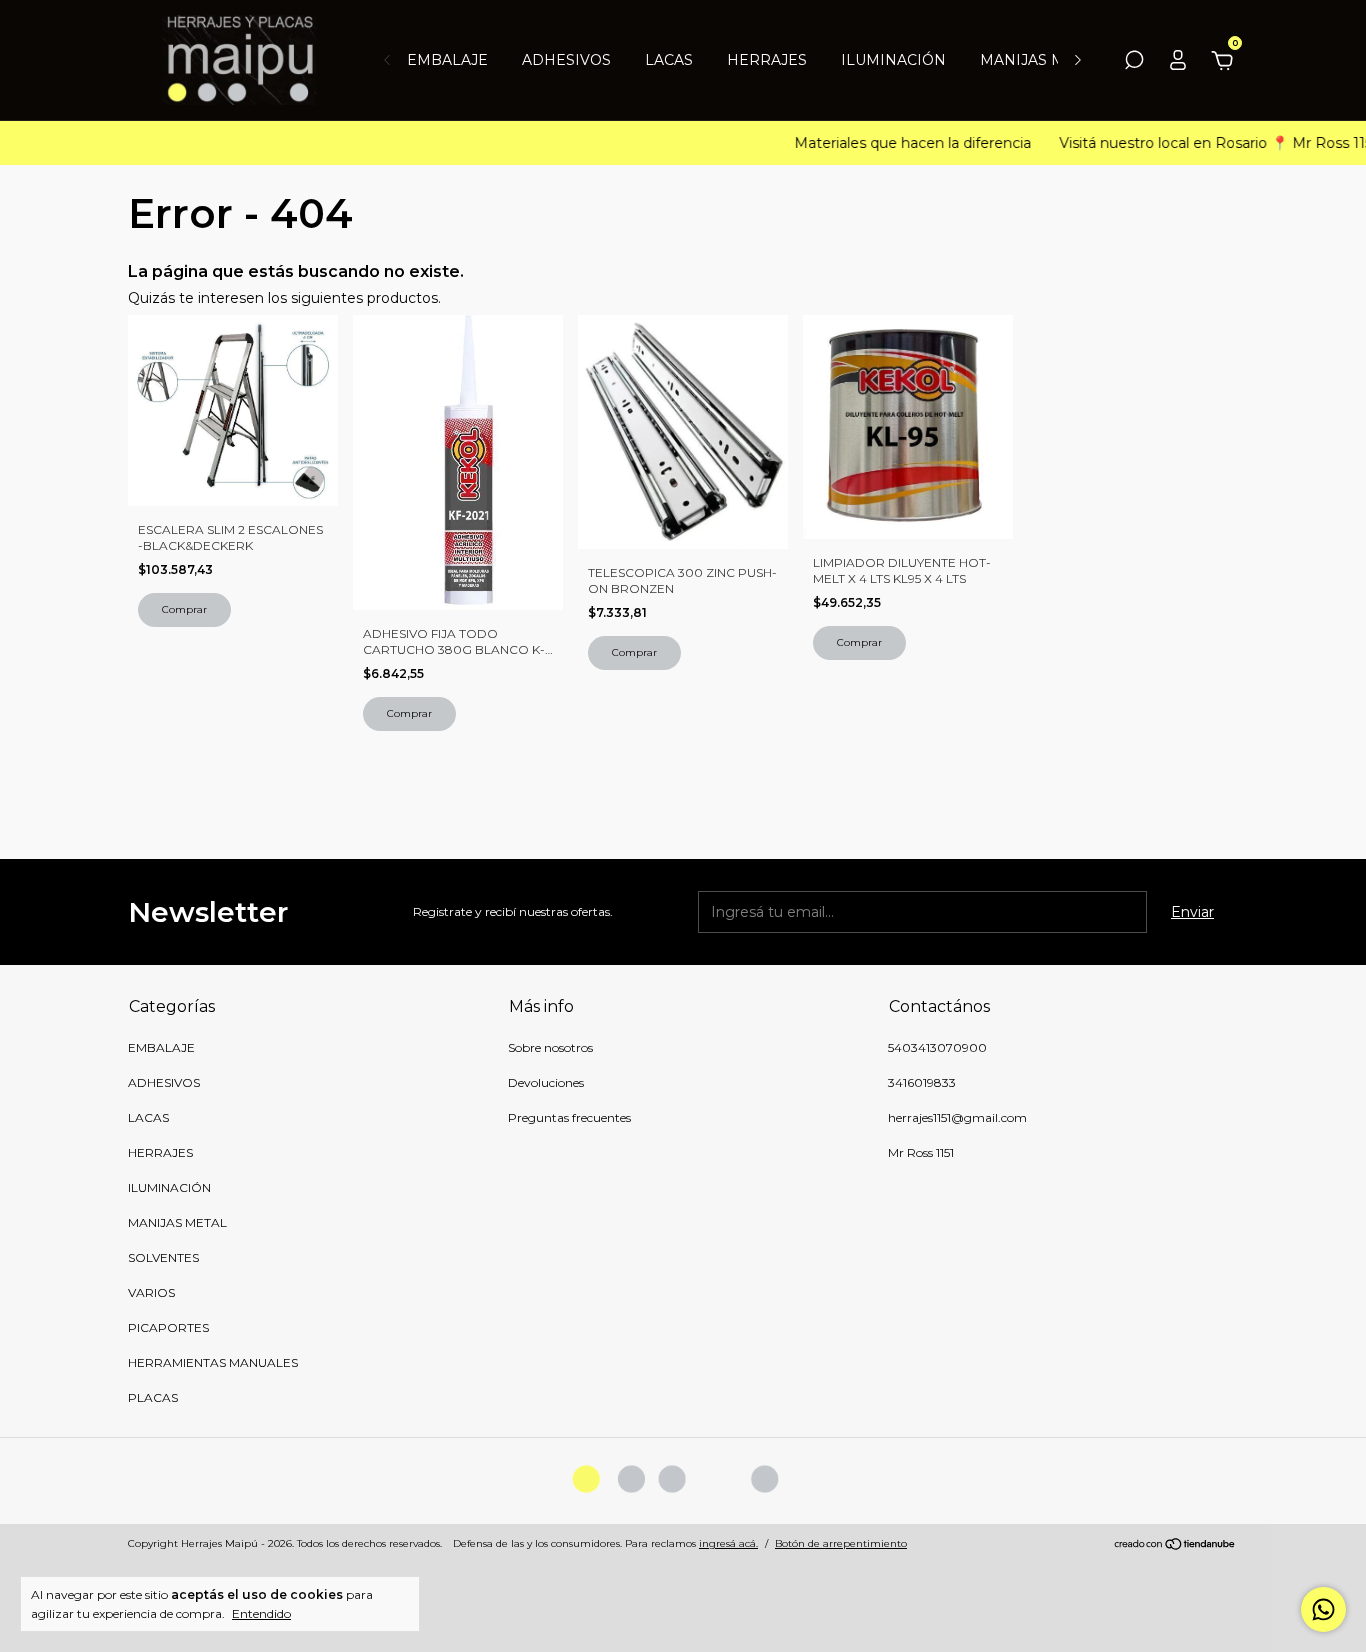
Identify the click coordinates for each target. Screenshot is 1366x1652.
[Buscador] (1134, 63)
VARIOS (151, 1292)
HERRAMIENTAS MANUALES (213, 1362)
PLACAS (153, 1397)
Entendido (261, 1613)
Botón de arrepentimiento (841, 1543)
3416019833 (922, 1082)
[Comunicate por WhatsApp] (1323, 1609)
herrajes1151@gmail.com (957, 1117)
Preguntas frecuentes (569, 1117)
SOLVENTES (163, 1257)
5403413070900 (937, 1047)
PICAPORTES (168, 1327)
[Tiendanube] (1175, 1546)
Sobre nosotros (550, 1047)
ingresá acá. (728, 1543)
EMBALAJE (447, 60)
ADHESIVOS (566, 60)
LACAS (669, 60)
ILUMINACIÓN (893, 60)
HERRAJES (767, 60)
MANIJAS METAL (1041, 60)
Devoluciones (546, 1082)
